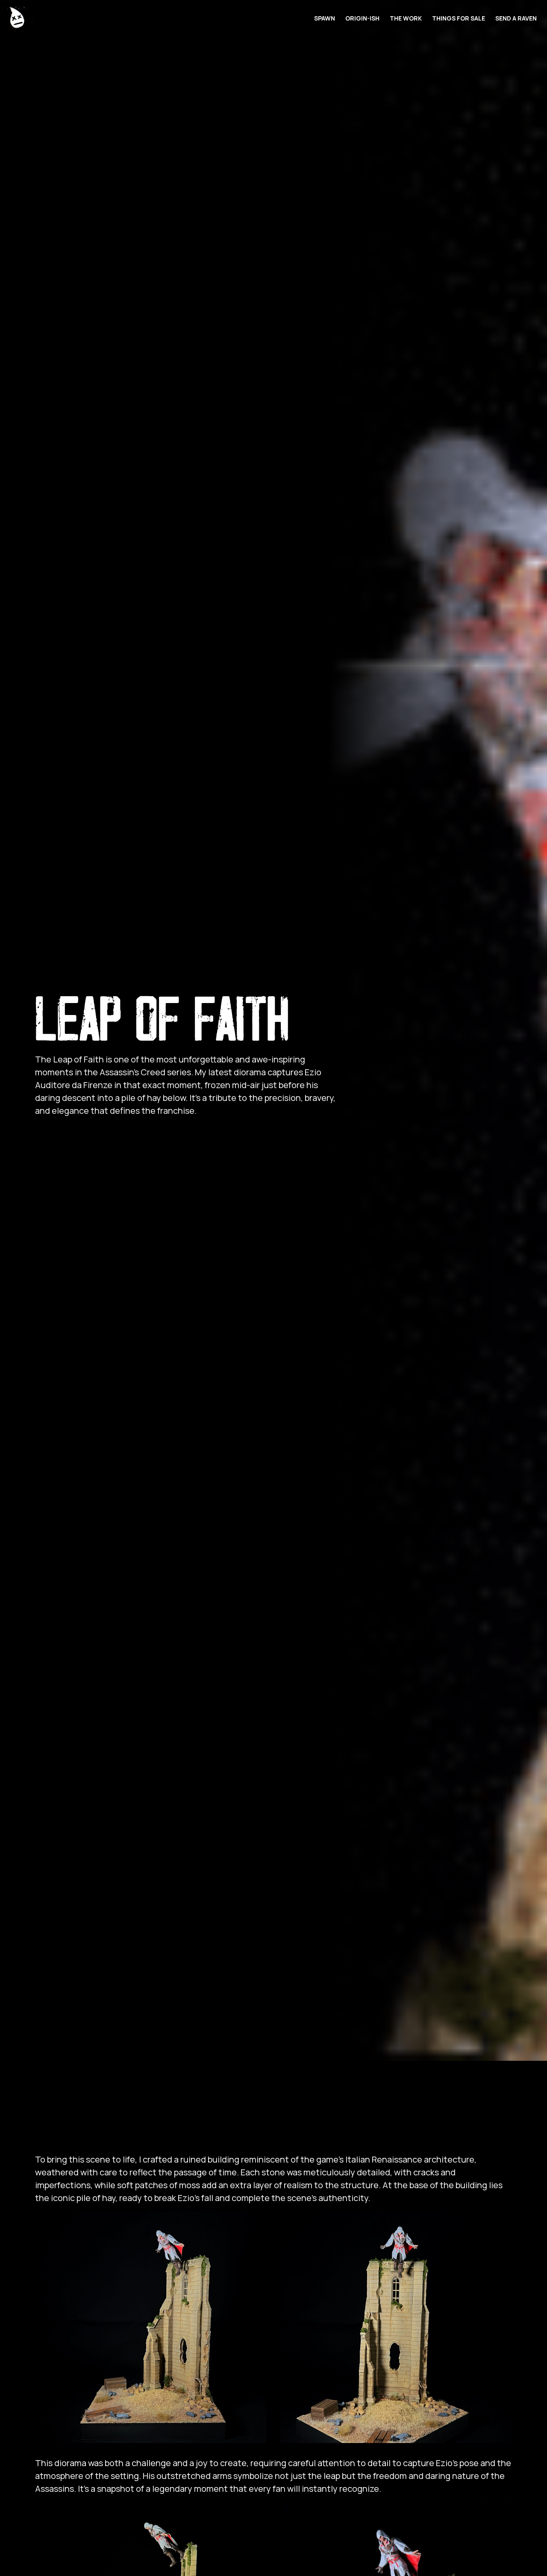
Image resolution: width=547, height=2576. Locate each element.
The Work (406, 18)
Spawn (325, 18)
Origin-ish (362, 18)
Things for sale (459, 18)
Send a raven (516, 18)
